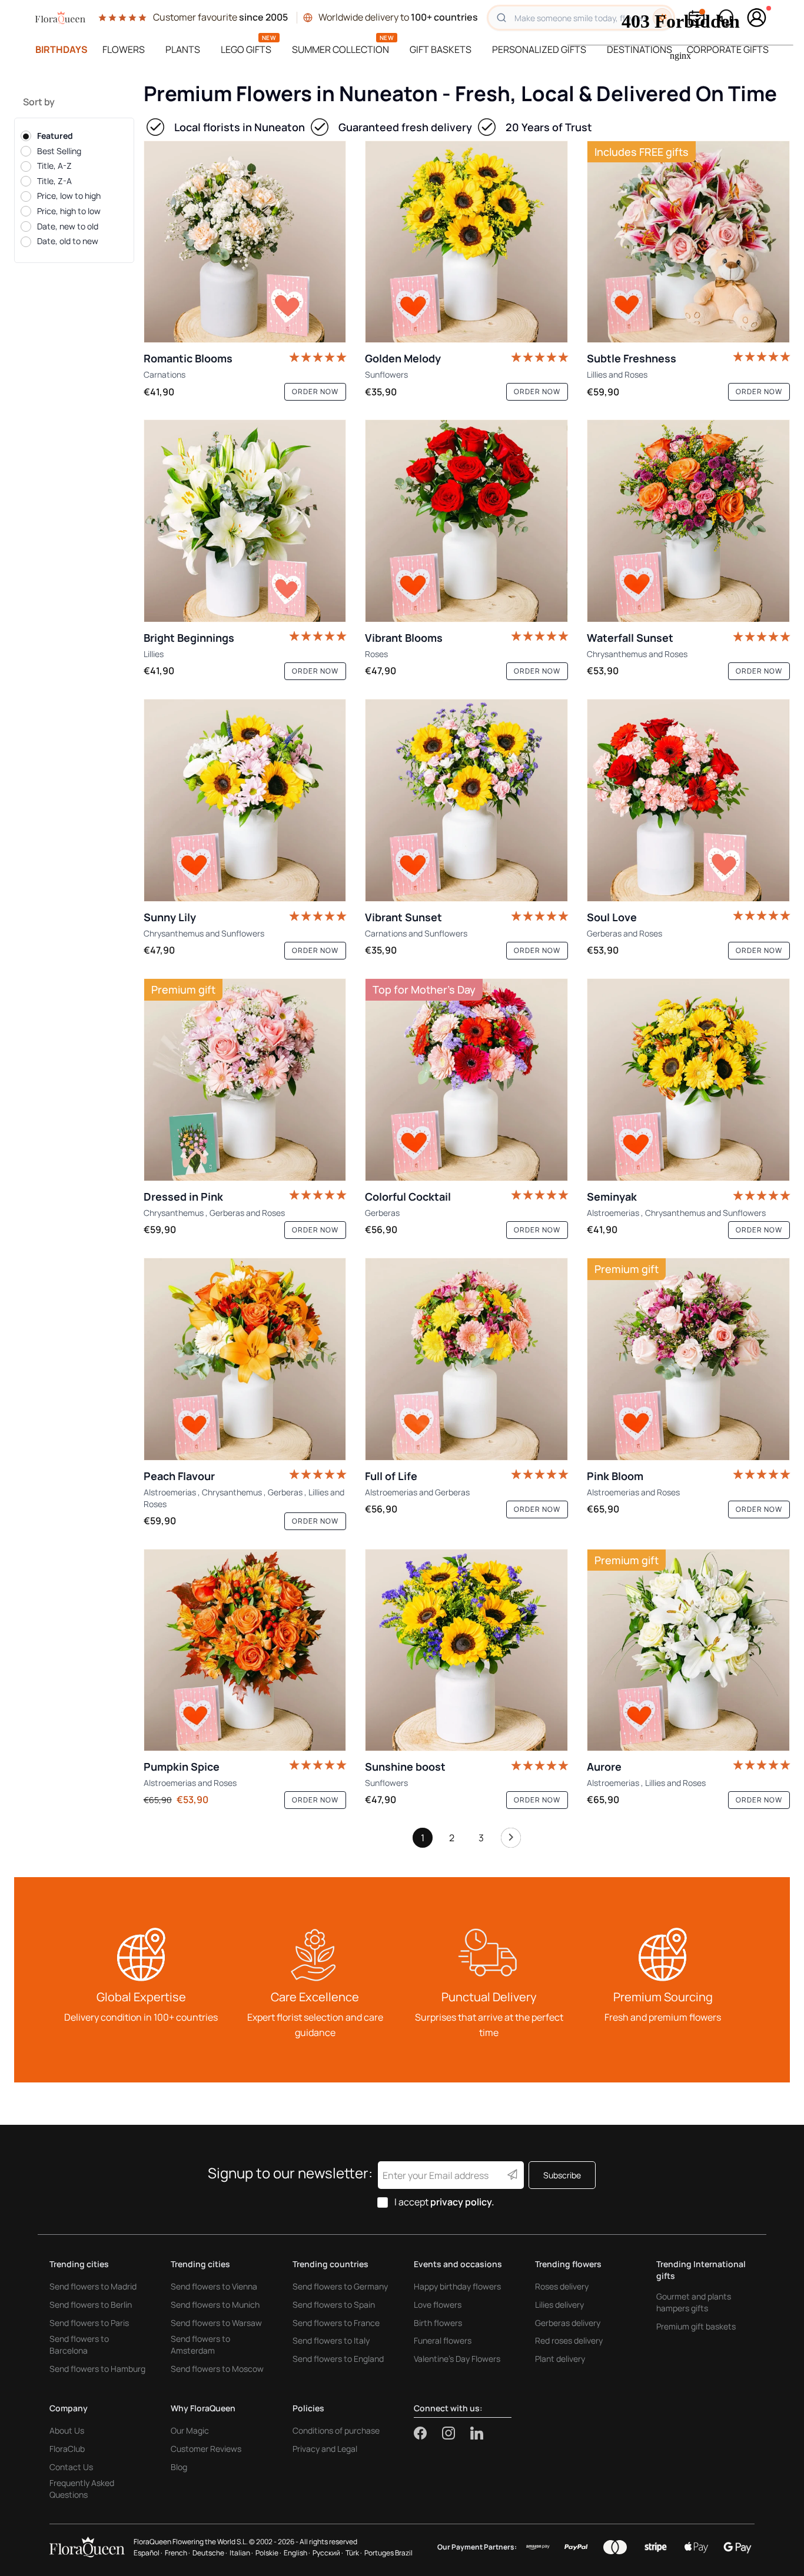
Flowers (124, 49)
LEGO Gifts (246, 49)
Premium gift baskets (696, 2326)
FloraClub (67, 2449)
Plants (183, 49)
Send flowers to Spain (334, 2305)
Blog (179, 2467)
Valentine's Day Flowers (457, 2359)
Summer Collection (340, 49)
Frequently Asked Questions (82, 2489)
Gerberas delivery (568, 2323)
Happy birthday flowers (457, 2286)
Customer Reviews (206, 2449)
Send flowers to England (338, 2359)
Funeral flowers (443, 2340)
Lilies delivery (559, 2305)
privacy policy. (462, 2202)
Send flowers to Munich (215, 2305)
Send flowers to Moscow (217, 2369)
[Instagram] (456, 2433)
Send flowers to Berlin (91, 2305)
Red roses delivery (569, 2340)
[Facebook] (428, 2433)
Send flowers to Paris (89, 2323)
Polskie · (268, 2553)
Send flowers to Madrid (93, 2286)
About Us (67, 2430)
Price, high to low (69, 211)
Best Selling (59, 150)
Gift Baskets (441, 49)
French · (177, 2553)
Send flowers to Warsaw (216, 2323)
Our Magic (190, 2430)
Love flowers (438, 2305)
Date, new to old (68, 226)
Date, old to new (68, 241)
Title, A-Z (54, 166)
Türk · (354, 2553)
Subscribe (562, 2175)
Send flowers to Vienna (214, 2286)
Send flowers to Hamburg (97, 2369)
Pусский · (328, 2553)
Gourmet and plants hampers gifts (694, 2302)
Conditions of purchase (336, 2430)
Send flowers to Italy (331, 2340)
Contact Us (71, 2467)
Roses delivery (562, 2286)
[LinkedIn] (477, 2433)
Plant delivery (560, 2359)
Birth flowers (438, 2323)
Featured (55, 136)
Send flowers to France (336, 2323)
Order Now (315, 391)
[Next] (511, 1841)
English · (297, 2553)
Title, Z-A (54, 180)
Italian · (241, 2553)
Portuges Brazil (388, 2553)
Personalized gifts (539, 49)
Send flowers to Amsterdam (200, 2345)
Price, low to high (69, 196)
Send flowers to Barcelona (79, 2345)
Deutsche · (210, 2553)
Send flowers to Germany (340, 2286)
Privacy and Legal (325, 2449)
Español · (148, 2553)
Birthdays (62, 49)
